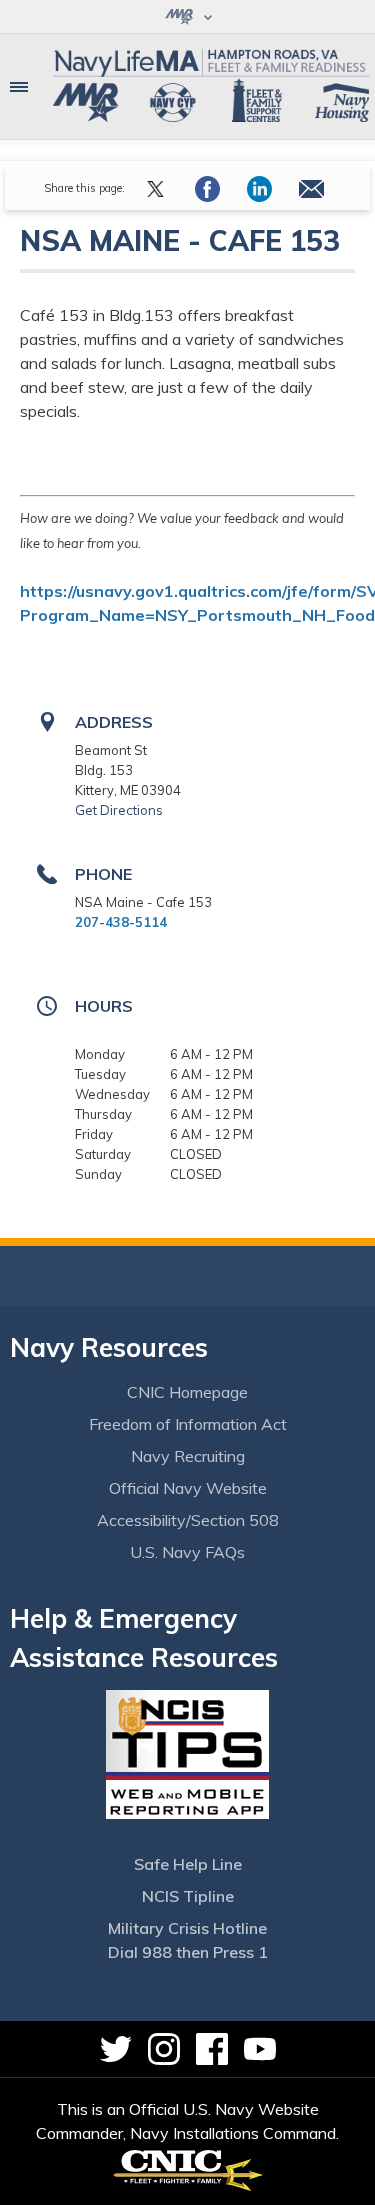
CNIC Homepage (187, 1392)
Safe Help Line (188, 1864)
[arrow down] (187, 16)
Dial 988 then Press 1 (188, 1952)
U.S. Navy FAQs (187, 1552)
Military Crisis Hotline (187, 1928)
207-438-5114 (121, 922)
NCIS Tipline (188, 1896)
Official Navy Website (188, 1488)
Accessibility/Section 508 (188, 1520)
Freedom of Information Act (188, 1424)
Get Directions (119, 810)
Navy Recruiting (188, 1456)
